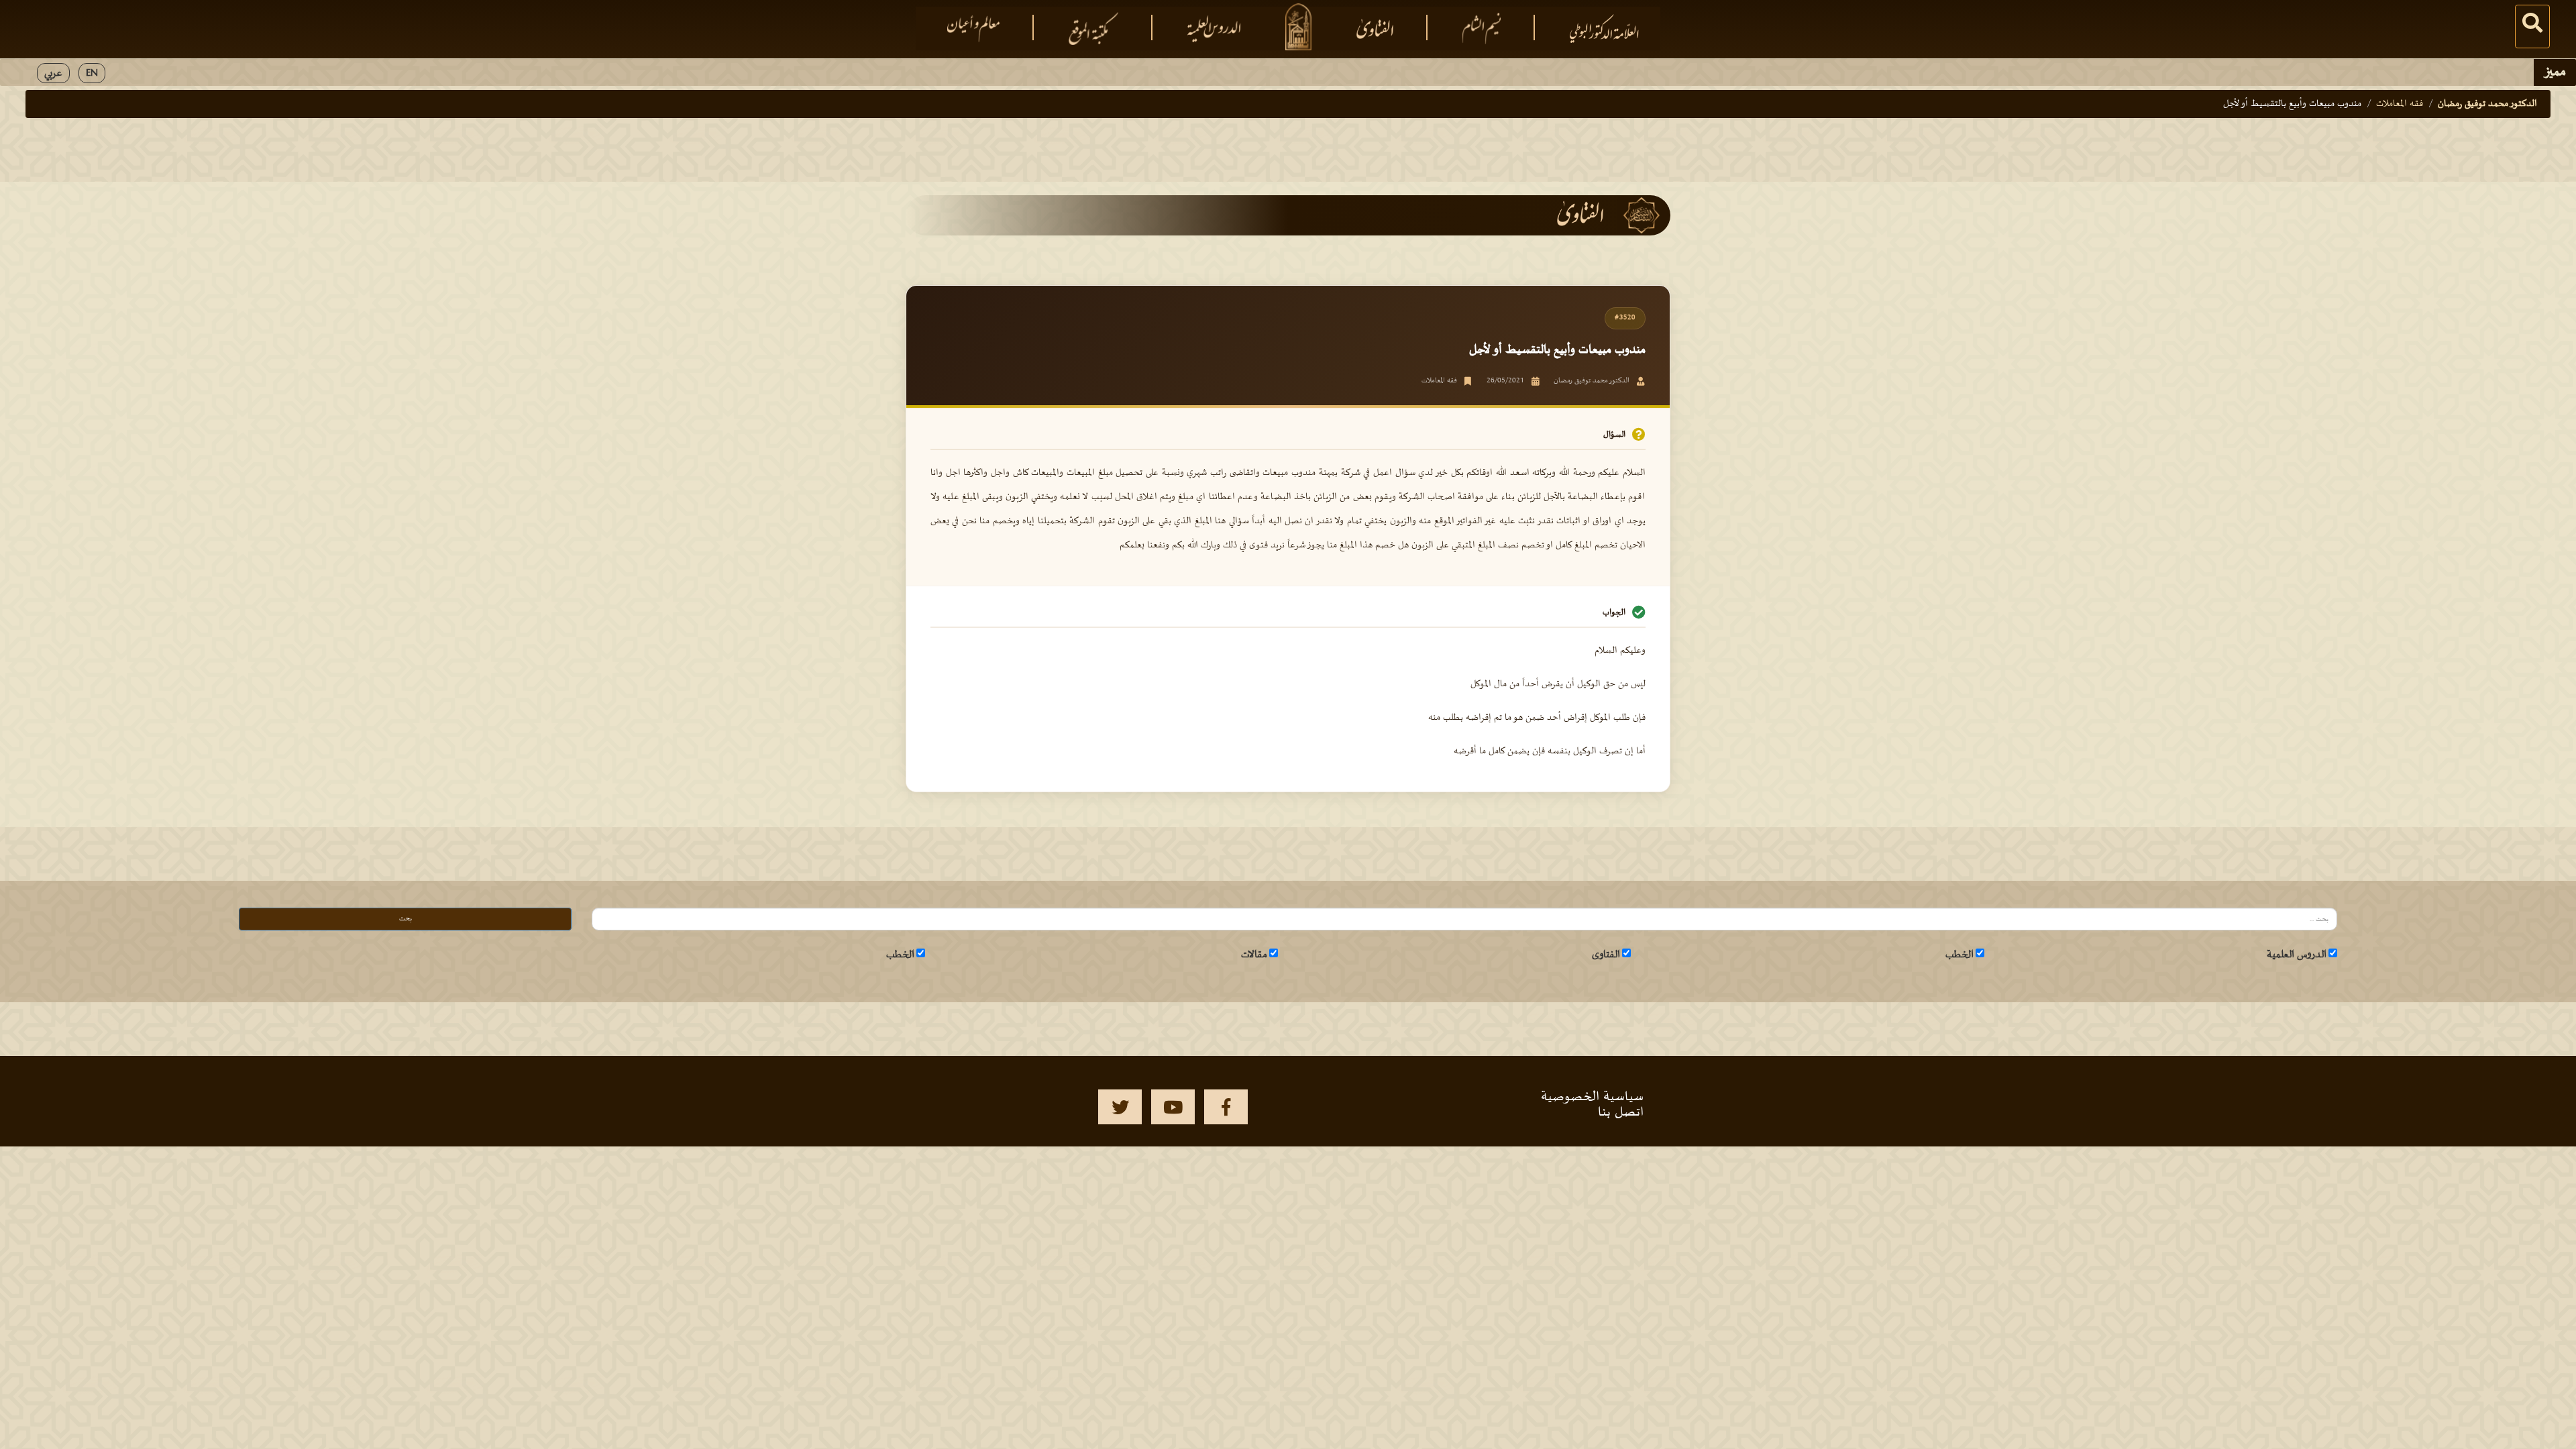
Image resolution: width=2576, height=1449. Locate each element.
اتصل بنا (1621, 1112)
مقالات (1254, 955)
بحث (406, 919)
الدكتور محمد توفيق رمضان (2487, 104)
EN (92, 73)
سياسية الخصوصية (1592, 1097)
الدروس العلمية (2297, 955)
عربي (53, 73)
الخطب (1960, 955)
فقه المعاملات (2400, 104)
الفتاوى (1606, 955)
